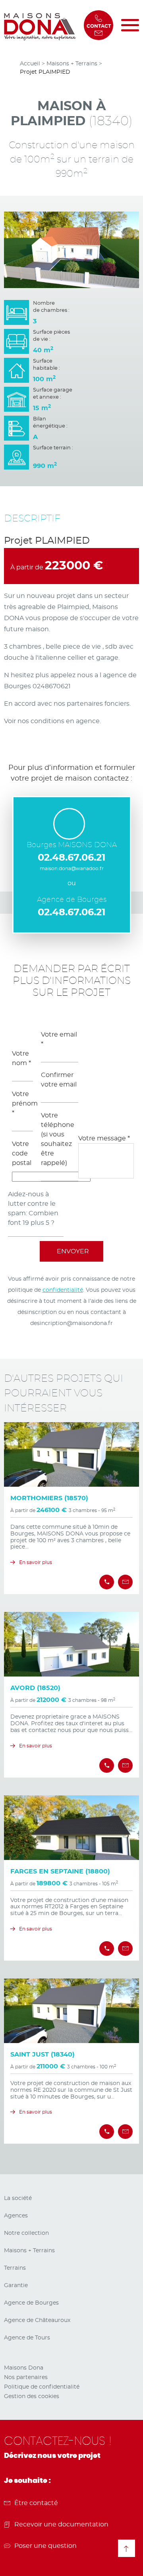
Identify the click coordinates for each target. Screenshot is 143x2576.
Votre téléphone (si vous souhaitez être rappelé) (58, 1139)
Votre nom (21, 1058)
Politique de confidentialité (42, 2387)
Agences (16, 2216)
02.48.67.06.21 (71, 858)
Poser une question (45, 2546)
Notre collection (26, 2233)
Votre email (59, 1039)
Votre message (104, 1138)
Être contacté (36, 2503)
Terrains (15, 2268)
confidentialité (63, 1290)
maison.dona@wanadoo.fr (72, 869)
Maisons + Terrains (72, 64)
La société (18, 2198)
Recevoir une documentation (61, 2524)
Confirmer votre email (59, 1080)
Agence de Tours (27, 2338)
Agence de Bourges (31, 2303)
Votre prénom (22, 1104)
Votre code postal (22, 1153)
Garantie (16, 2286)
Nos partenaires (26, 2377)
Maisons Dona (24, 2368)
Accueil (30, 64)
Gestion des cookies (32, 2397)
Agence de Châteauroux (37, 2320)
